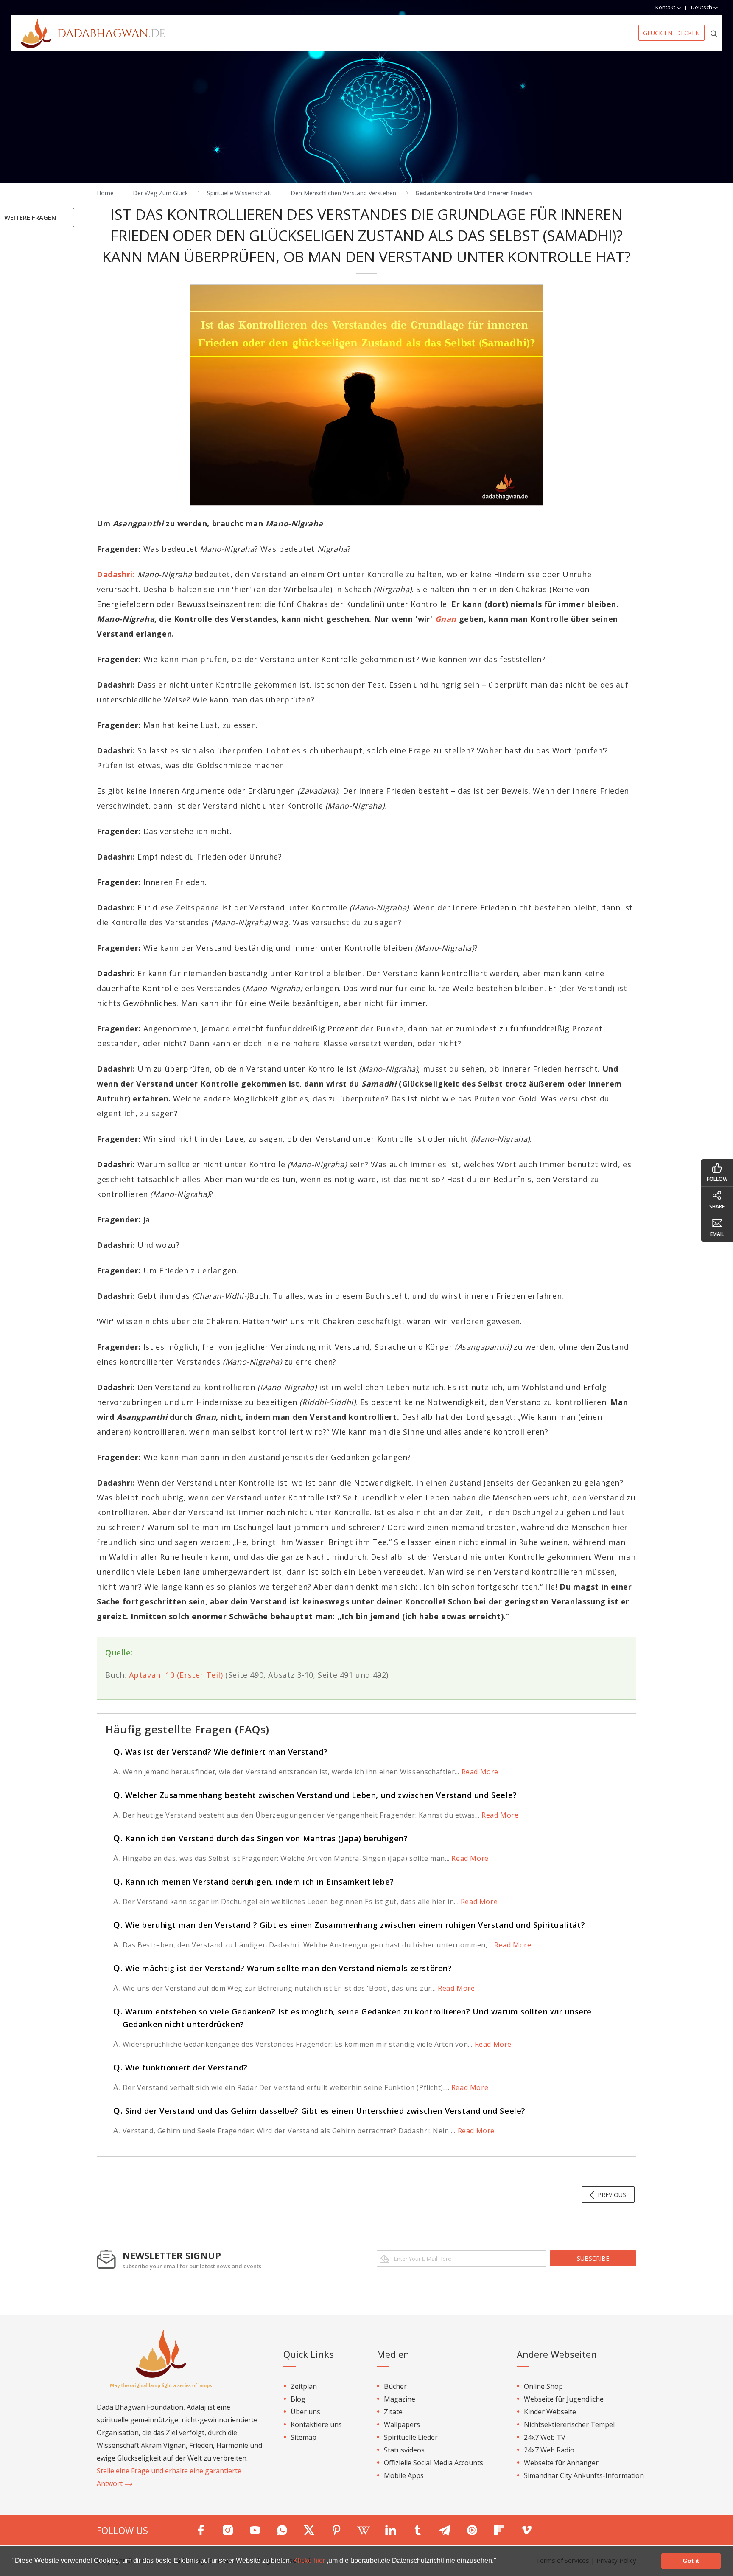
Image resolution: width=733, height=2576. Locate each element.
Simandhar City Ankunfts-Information (584, 2475)
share (717, 1207)
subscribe (593, 2258)
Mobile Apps (404, 2475)
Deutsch (702, 7)
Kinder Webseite (550, 2412)
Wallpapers (402, 2424)
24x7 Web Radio (549, 2450)
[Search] (714, 33)
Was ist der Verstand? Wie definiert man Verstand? (220, 1752)
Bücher (395, 2386)
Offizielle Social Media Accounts (434, 2463)
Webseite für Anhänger (561, 2463)
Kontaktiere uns (316, 2424)
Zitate (393, 2412)
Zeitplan (304, 2386)
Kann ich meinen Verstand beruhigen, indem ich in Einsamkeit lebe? (254, 1882)
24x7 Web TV (545, 2437)
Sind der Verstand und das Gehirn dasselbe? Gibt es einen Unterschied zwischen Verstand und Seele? (319, 2111)
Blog (298, 2399)
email (717, 1234)
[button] (499, 2562)
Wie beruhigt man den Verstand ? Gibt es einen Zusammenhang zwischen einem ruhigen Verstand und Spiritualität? (349, 1925)
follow (717, 1179)
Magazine (400, 2399)
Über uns (305, 2412)
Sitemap (304, 2437)
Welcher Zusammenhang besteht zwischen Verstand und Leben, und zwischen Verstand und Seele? (315, 1795)
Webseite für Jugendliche (564, 2399)
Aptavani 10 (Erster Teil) (176, 1675)
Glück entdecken (671, 33)
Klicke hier (310, 2561)
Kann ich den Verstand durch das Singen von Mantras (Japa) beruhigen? (261, 1838)
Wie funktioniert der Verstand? (180, 2068)
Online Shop (543, 2386)
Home (105, 193)
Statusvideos (404, 2450)
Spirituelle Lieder (411, 2437)
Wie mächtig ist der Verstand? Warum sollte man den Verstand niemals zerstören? (283, 1968)
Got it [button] (691, 2561)
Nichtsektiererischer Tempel (569, 2424)
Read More (479, 1772)
